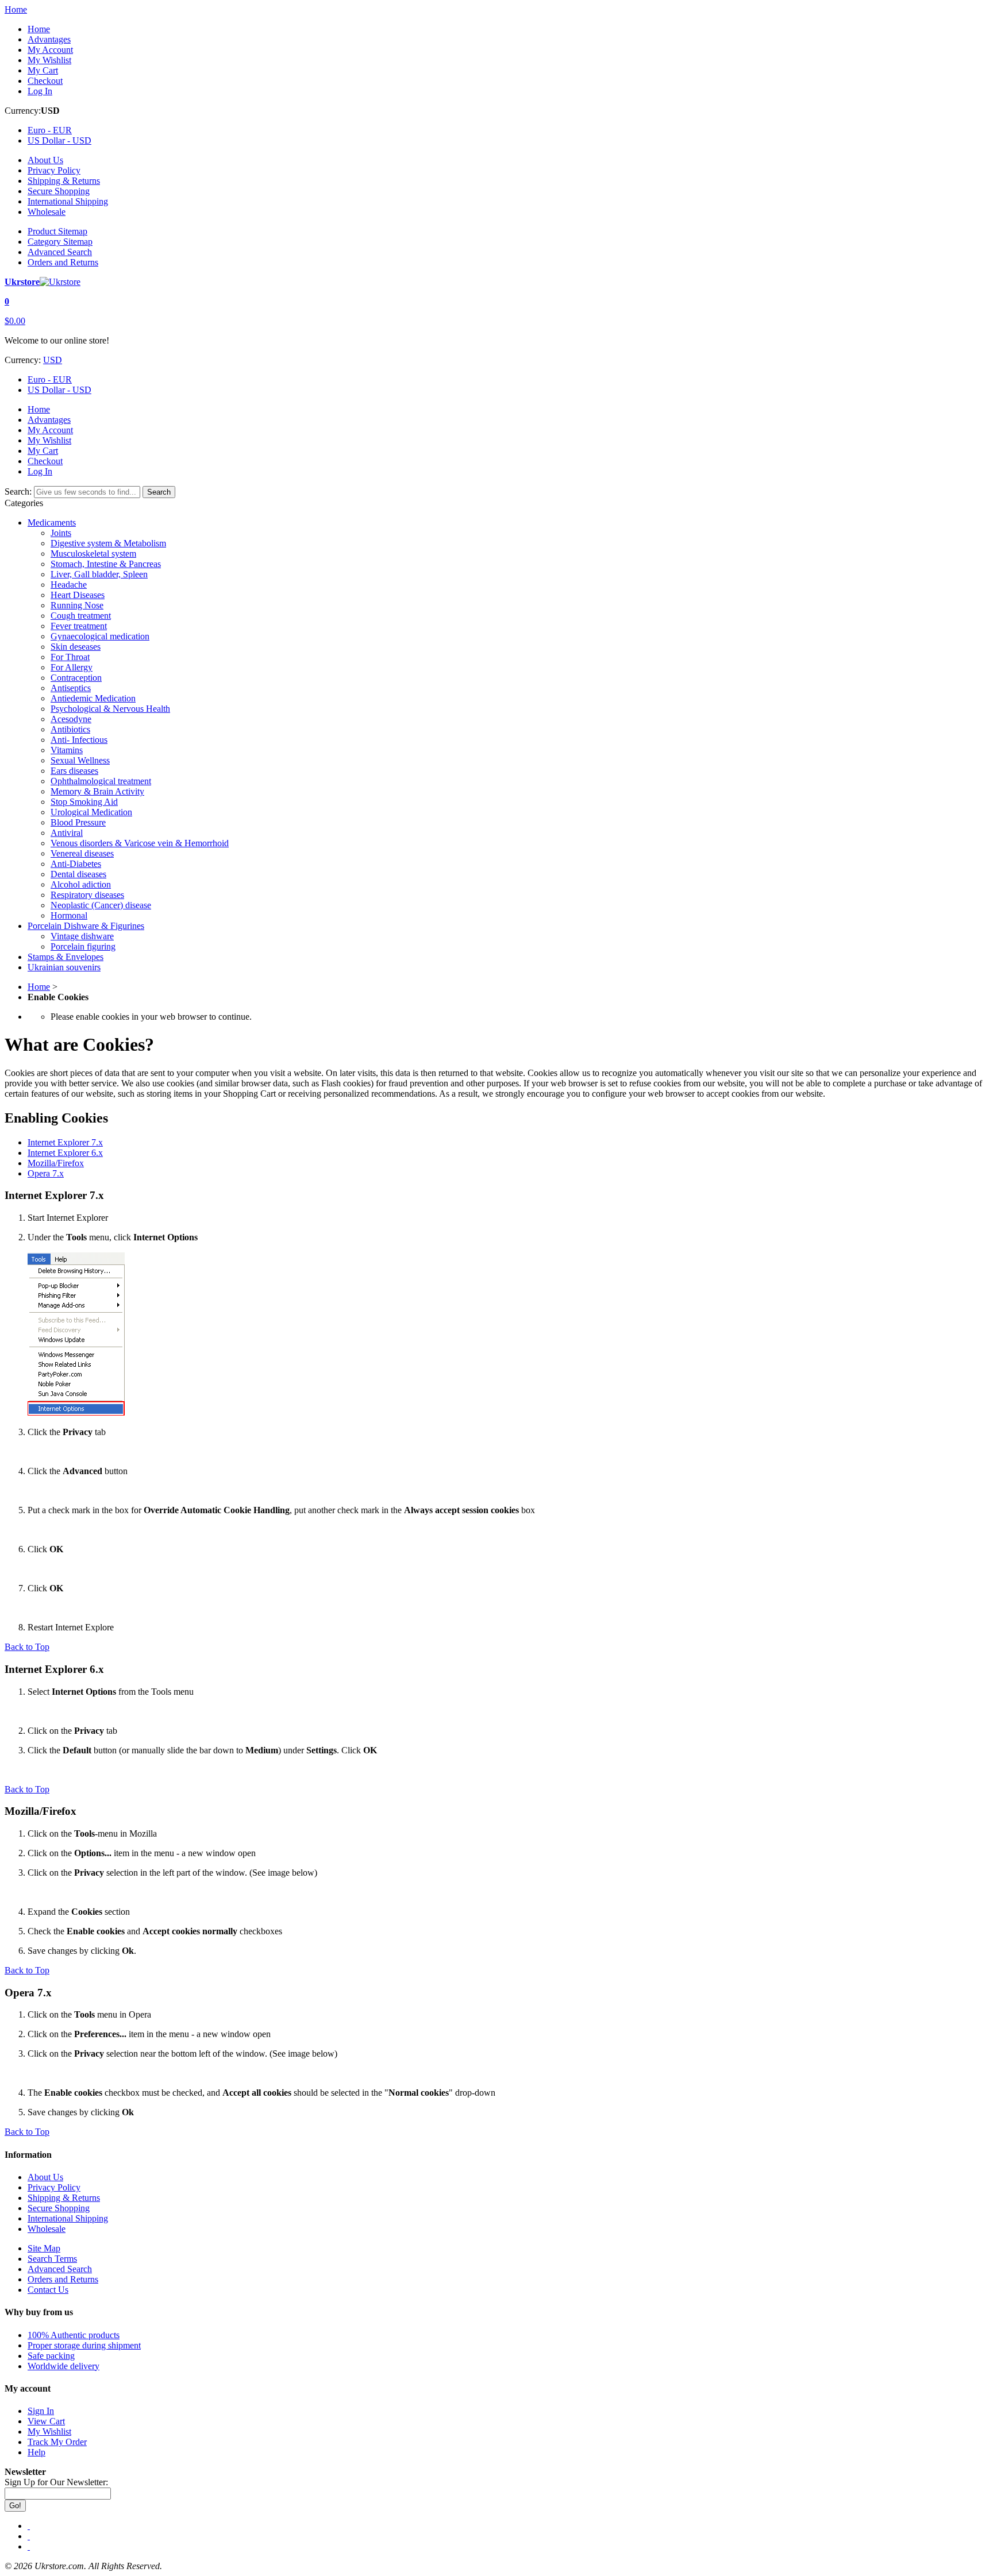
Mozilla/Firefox (56, 1163)
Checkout (45, 81)
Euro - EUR (50, 379)
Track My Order (57, 2442)
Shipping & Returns (64, 181)
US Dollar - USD (59, 390)
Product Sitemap (57, 231)
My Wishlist (49, 60)
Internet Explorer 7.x (65, 1142)
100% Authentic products (74, 2335)
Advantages (49, 39)
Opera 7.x (46, 1173)
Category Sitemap (60, 242)
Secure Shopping (59, 191)
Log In (40, 91)
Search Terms (52, 2259)
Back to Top (27, 1647)
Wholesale (47, 212)
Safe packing (51, 2356)
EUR (50, 130)
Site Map (44, 2248)
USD (59, 140)
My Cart (43, 70)
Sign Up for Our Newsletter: (56, 2482)
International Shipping (68, 201)
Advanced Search (60, 252)
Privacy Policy (54, 170)
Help (36, 2452)
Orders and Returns (63, 262)
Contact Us (48, 2290)
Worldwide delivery (63, 2366)
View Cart (46, 2421)
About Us (45, 160)
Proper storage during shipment (84, 2345)
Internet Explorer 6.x (65, 1153)
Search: (18, 491)
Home (16, 9)
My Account (50, 50)
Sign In (41, 2411)
